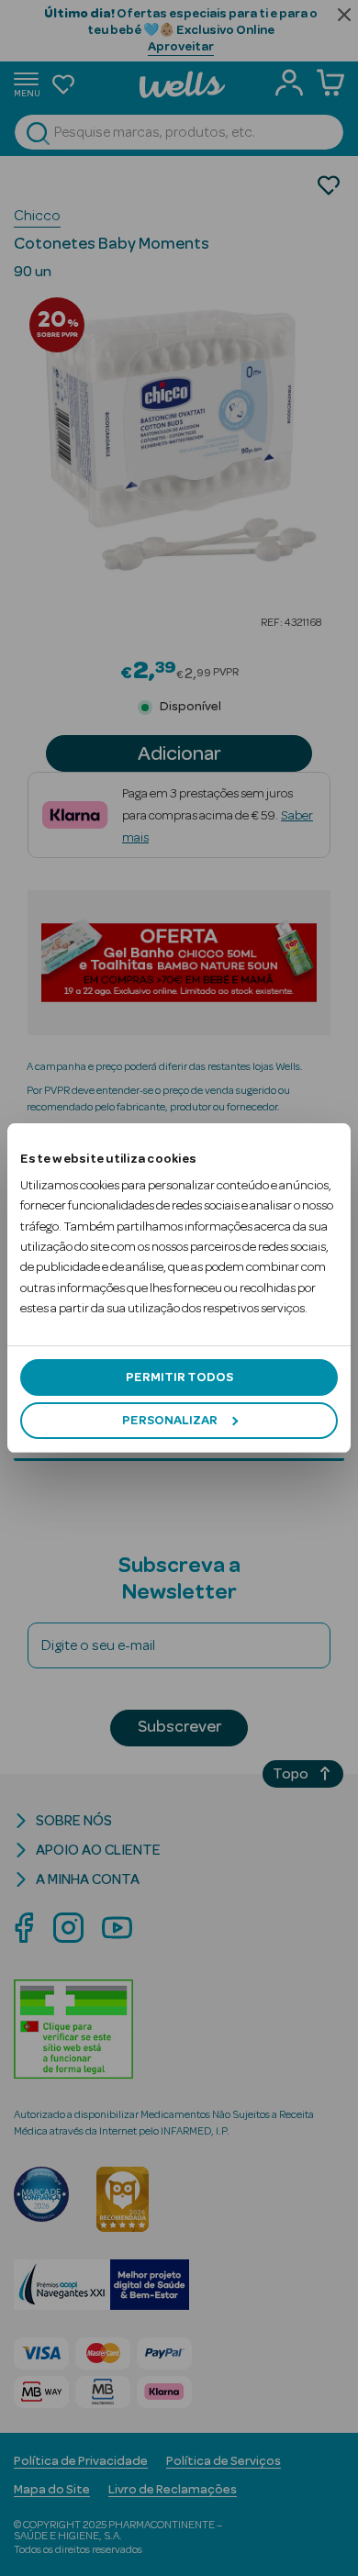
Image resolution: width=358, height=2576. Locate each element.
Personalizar (170, 1421)
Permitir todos (179, 1377)
